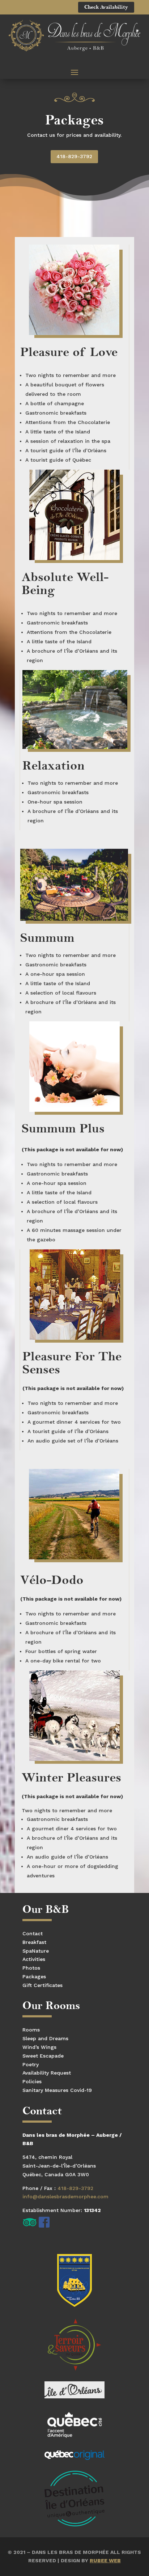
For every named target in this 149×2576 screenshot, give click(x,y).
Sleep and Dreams (45, 2038)
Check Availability (106, 7)
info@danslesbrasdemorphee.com (65, 2196)
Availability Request (47, 2073)
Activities (34, 1959)
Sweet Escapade (43, 2056)
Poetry (31, 2064)
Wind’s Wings (39, 2047)
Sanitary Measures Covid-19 (57, 2090)
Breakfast (34, 1942)
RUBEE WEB (105, 2560)
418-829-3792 (74, 156)
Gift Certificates (42, 1985)
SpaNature (36, 1951)
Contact (33, 1933)
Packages (34, 1977)
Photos (31, 1968)
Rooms (31, 2030)
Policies (32, 2081)
